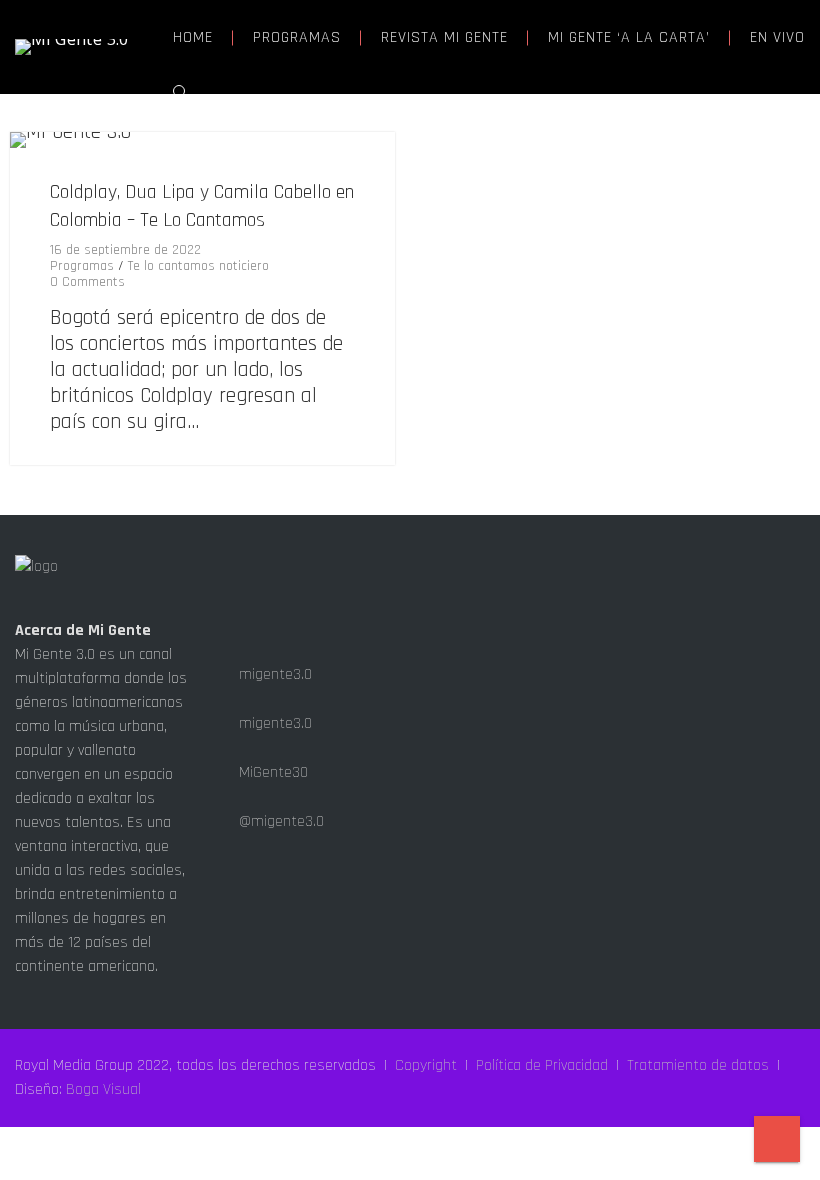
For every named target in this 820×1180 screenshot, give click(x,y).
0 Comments (87, 282)
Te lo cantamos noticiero (198, 266)
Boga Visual (103, 1089)
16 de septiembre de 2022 (125, 250)
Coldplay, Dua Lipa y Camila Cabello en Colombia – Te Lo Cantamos (202, 206)
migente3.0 (273, 674)
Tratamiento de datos (698, 1065)
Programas (82, 266)
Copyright (426, 1065)
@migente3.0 (279, 821)
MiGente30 (271, 772)
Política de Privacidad (542, 1065)
